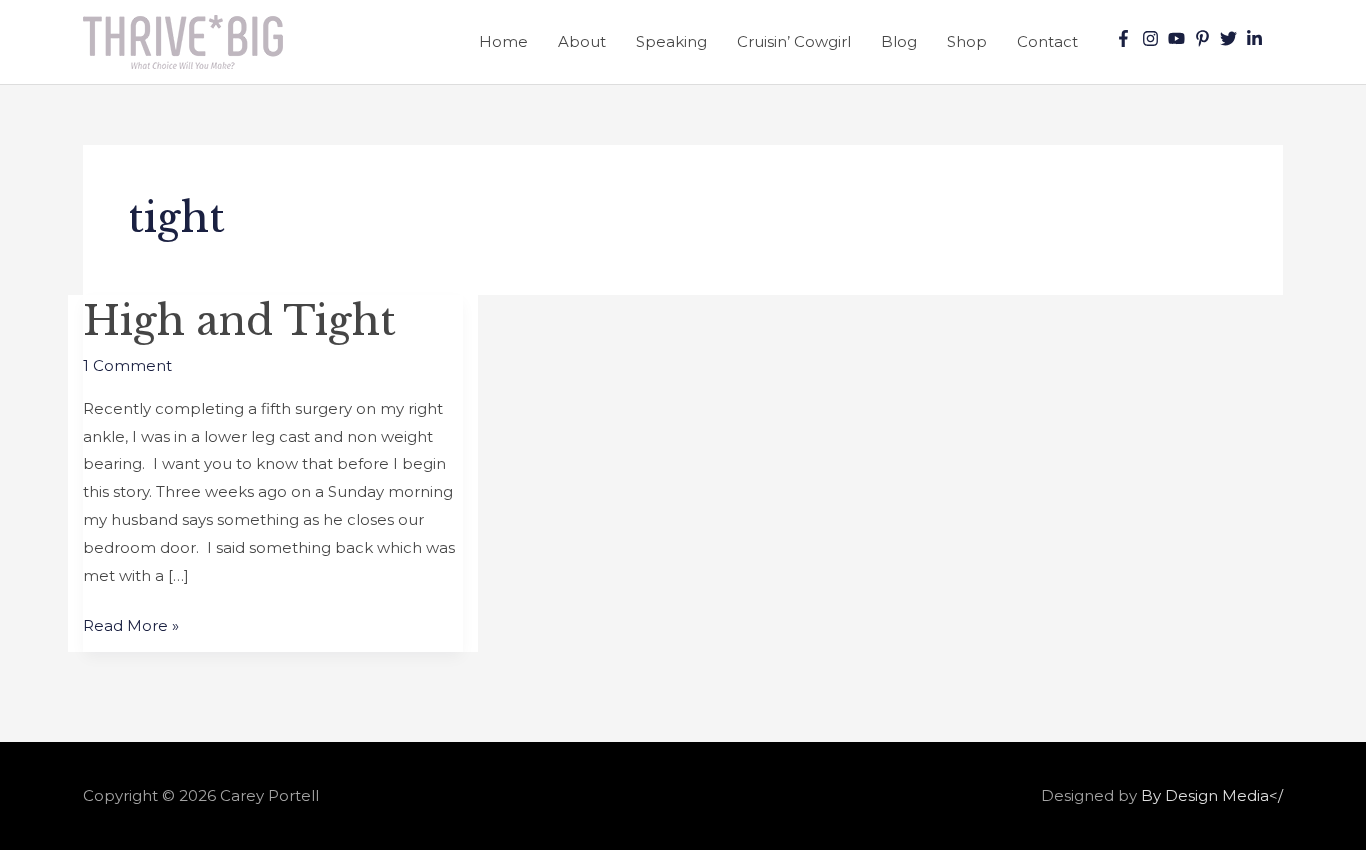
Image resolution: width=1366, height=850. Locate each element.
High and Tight (239, 321)
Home (503, 41)
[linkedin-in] (1257, 38)
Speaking (671, 41)
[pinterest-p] (1205, 38)
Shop (967, 41)
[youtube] (1179, 38)
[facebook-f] (1126, 38)
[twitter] (1231, 38)
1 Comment (127, 365)
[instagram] (1153, 38)
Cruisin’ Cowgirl (794, 41)
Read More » (131, 623)
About (582, 41)
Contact (1047, 41)
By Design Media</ (1212, 795)
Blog (899, 41)
